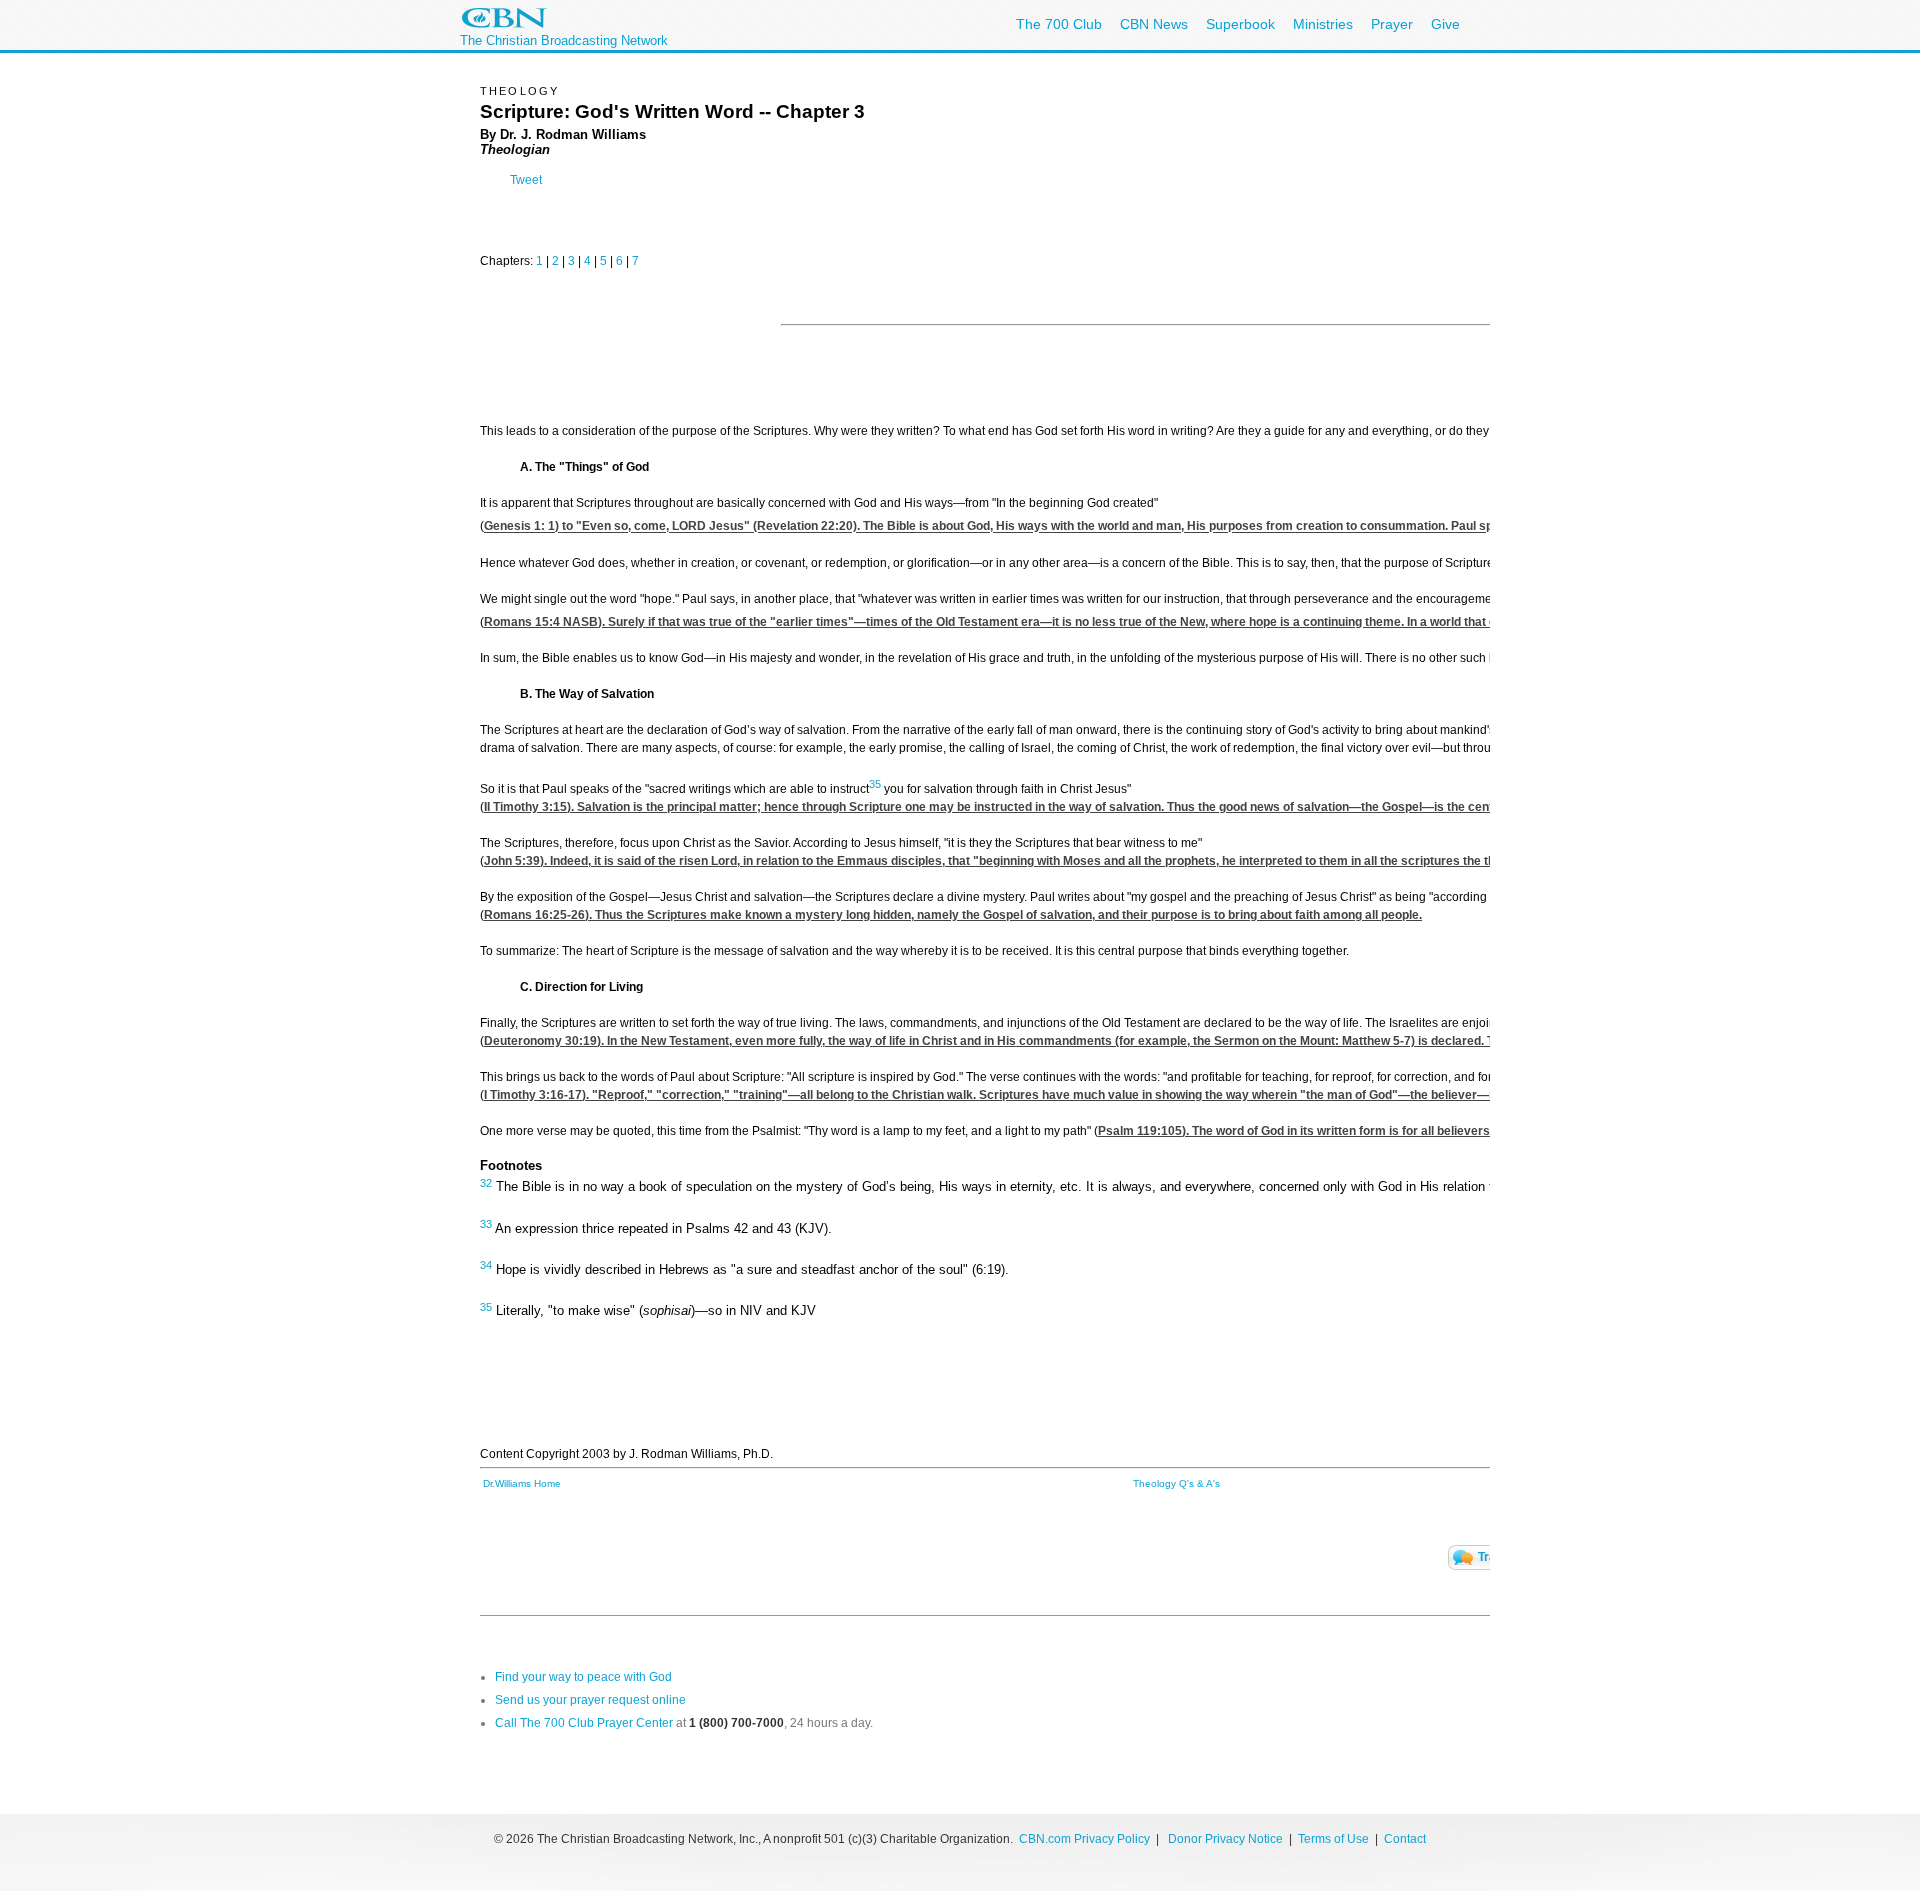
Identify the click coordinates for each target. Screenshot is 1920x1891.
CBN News (1154, 24)
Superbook (1240, 24)
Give (1445, 24)
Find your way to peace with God (583, 1677)
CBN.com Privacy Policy (1084, 1839)
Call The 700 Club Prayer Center (584, 1723)
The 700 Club (1059, 24)
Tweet (526, 180)
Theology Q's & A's (1176, 1483)
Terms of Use (1335, 1839)
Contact (1405, 1839)
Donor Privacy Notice (1225, 1839)
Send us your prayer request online (590, 1700)
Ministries (1323, 24)
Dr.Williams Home (522, 1483)
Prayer (1392, 24)
